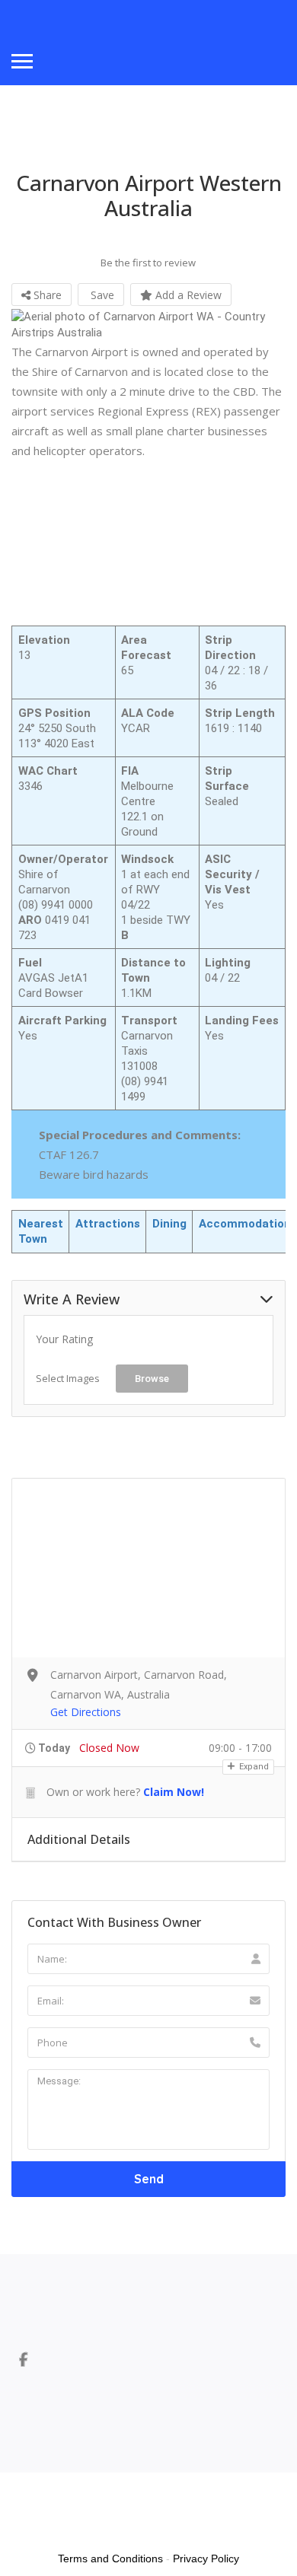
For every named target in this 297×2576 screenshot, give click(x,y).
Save (101, 295)
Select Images (68, 1378)
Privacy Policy (206, 2558)
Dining (169, 1224)
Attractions (108, 1224)
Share (46, 295)
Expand (253, 1767)
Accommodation (245, 1224)
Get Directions (86, 1712)
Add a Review (187, 295)
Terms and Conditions (110, 2558)
